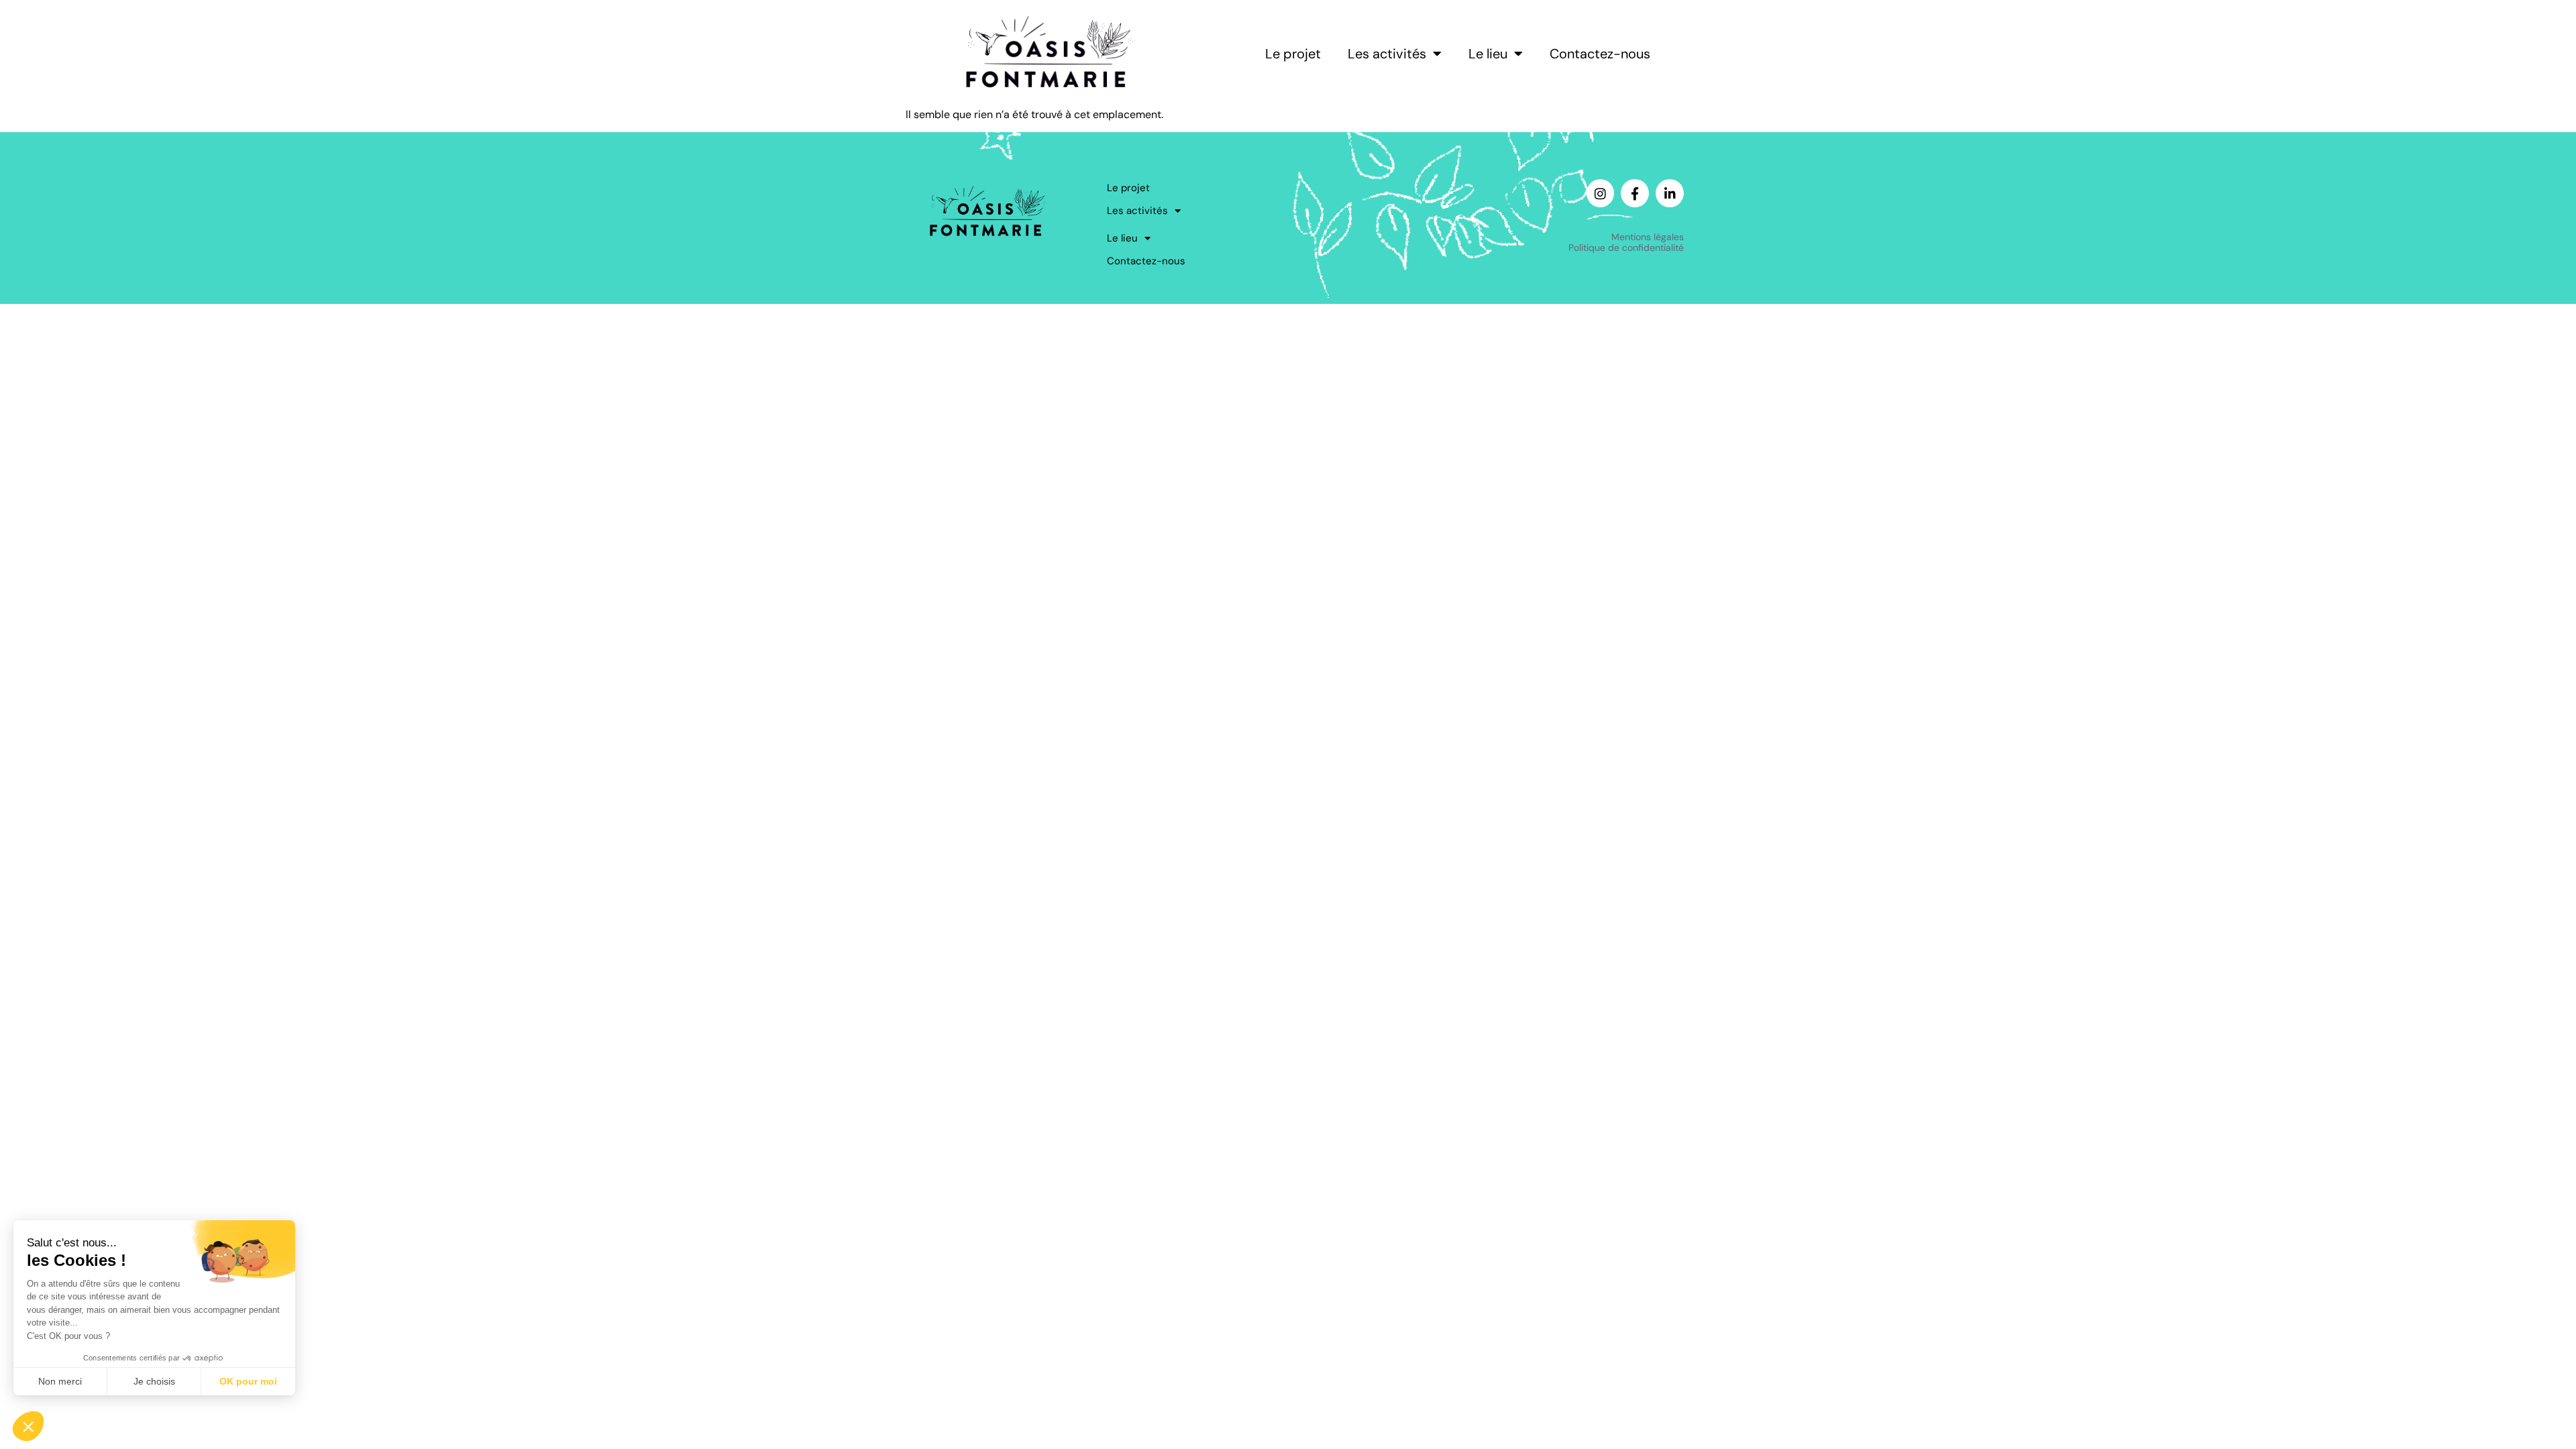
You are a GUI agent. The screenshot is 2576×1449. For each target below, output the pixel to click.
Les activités (1387, 54)
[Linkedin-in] (1670, 193)
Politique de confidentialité (1626, 248)
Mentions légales (1648, 237)
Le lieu (1488, 54)
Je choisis (154, 1381)
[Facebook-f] (1635, 193)
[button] (28, 1426)
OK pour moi (248, 1381)
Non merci (60, 1381)
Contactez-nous (1600, 54)
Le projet (1293, 54)
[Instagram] (1601, 193)
